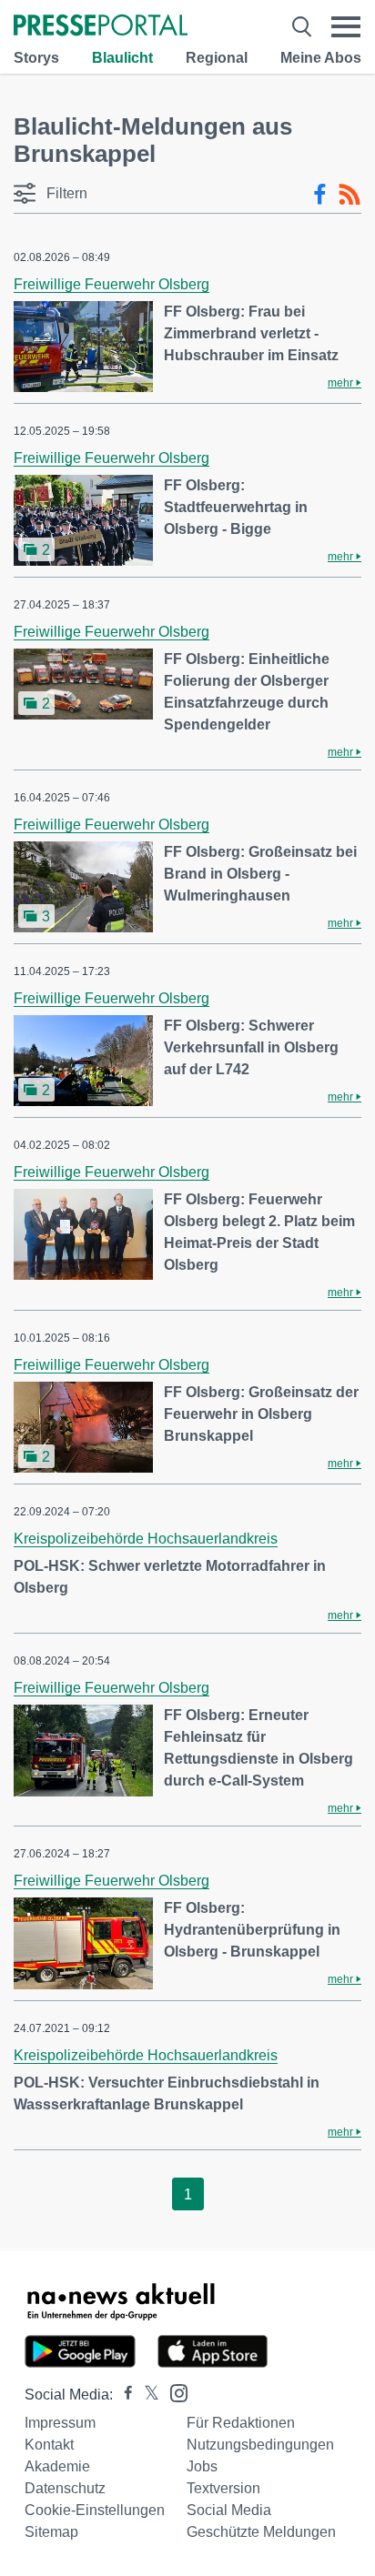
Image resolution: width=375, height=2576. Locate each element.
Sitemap (51, 2532)
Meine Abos (321, 58)
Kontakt (49, 2445)
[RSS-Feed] (350, 195)
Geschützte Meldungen (261, 2532)
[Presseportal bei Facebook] (123, 2395)
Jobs (202, 2466)
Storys (36, 58)
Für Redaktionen (241, 2423)
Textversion (223, 2488)
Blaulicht (122, 58)
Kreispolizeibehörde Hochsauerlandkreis (146, 1539)
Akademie (57, 2466)
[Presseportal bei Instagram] (173, 2392)
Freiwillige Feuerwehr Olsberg (111, 284)
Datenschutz (65, 2488)
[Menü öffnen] (346, 27)
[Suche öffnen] (302, 27)
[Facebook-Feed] (320, 195)
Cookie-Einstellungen (95, 2510)
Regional (217, 58)
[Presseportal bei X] (146, 2395)
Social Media (229, 2510)
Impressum (60, 2423)
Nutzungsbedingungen (260, 2445)
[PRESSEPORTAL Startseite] (101, 27)
